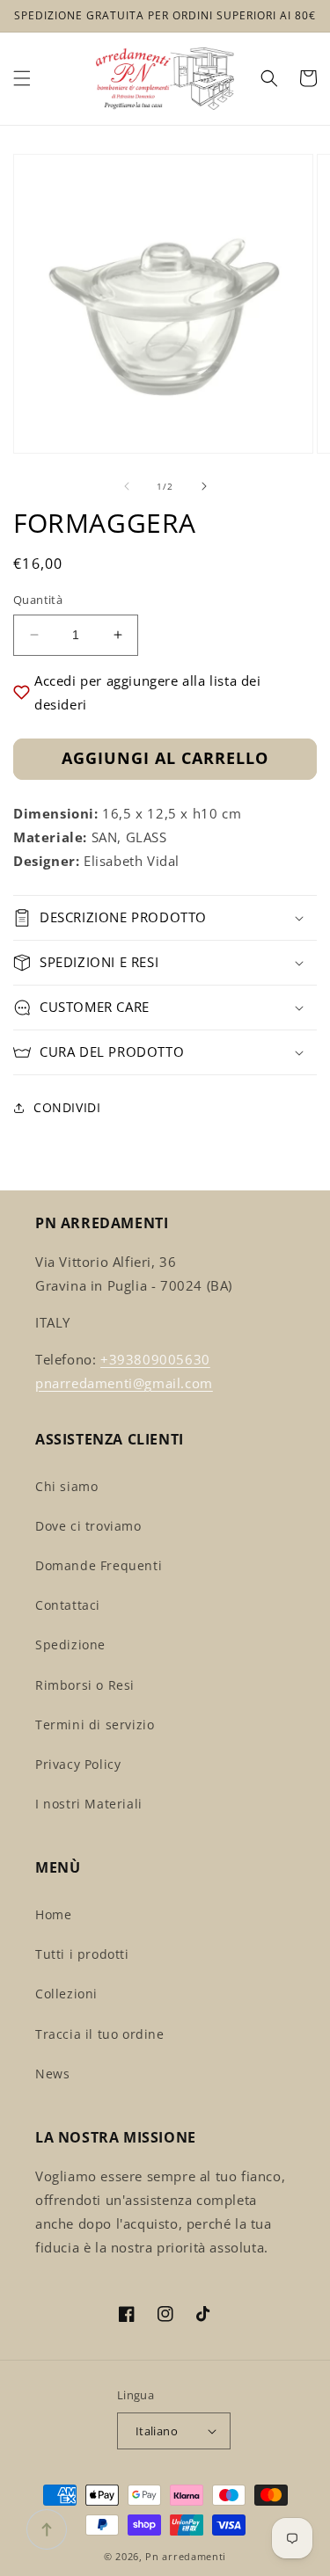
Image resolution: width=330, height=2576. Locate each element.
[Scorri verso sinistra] (127, 486)
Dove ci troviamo (88, 1526)
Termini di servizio (95, 1725)
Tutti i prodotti (82, 1954)
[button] (22, 78)
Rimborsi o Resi (85, 1685)
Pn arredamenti (186, 2556)
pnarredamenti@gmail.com (124, 1383)
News (52, 2074)
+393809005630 (155, 1359)
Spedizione (70, 1645)
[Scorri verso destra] (204, 486)
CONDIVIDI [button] (67, 1107)
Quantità (38, 600)
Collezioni (66, 1994)
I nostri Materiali (89, 1804)
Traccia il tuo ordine (100, 2034)
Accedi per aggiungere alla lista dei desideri (148, 692)
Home (53, 1914)
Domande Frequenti (99, 1565)
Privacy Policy (78, 1764)
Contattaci (68, 1605)
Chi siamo (66, 1486)
